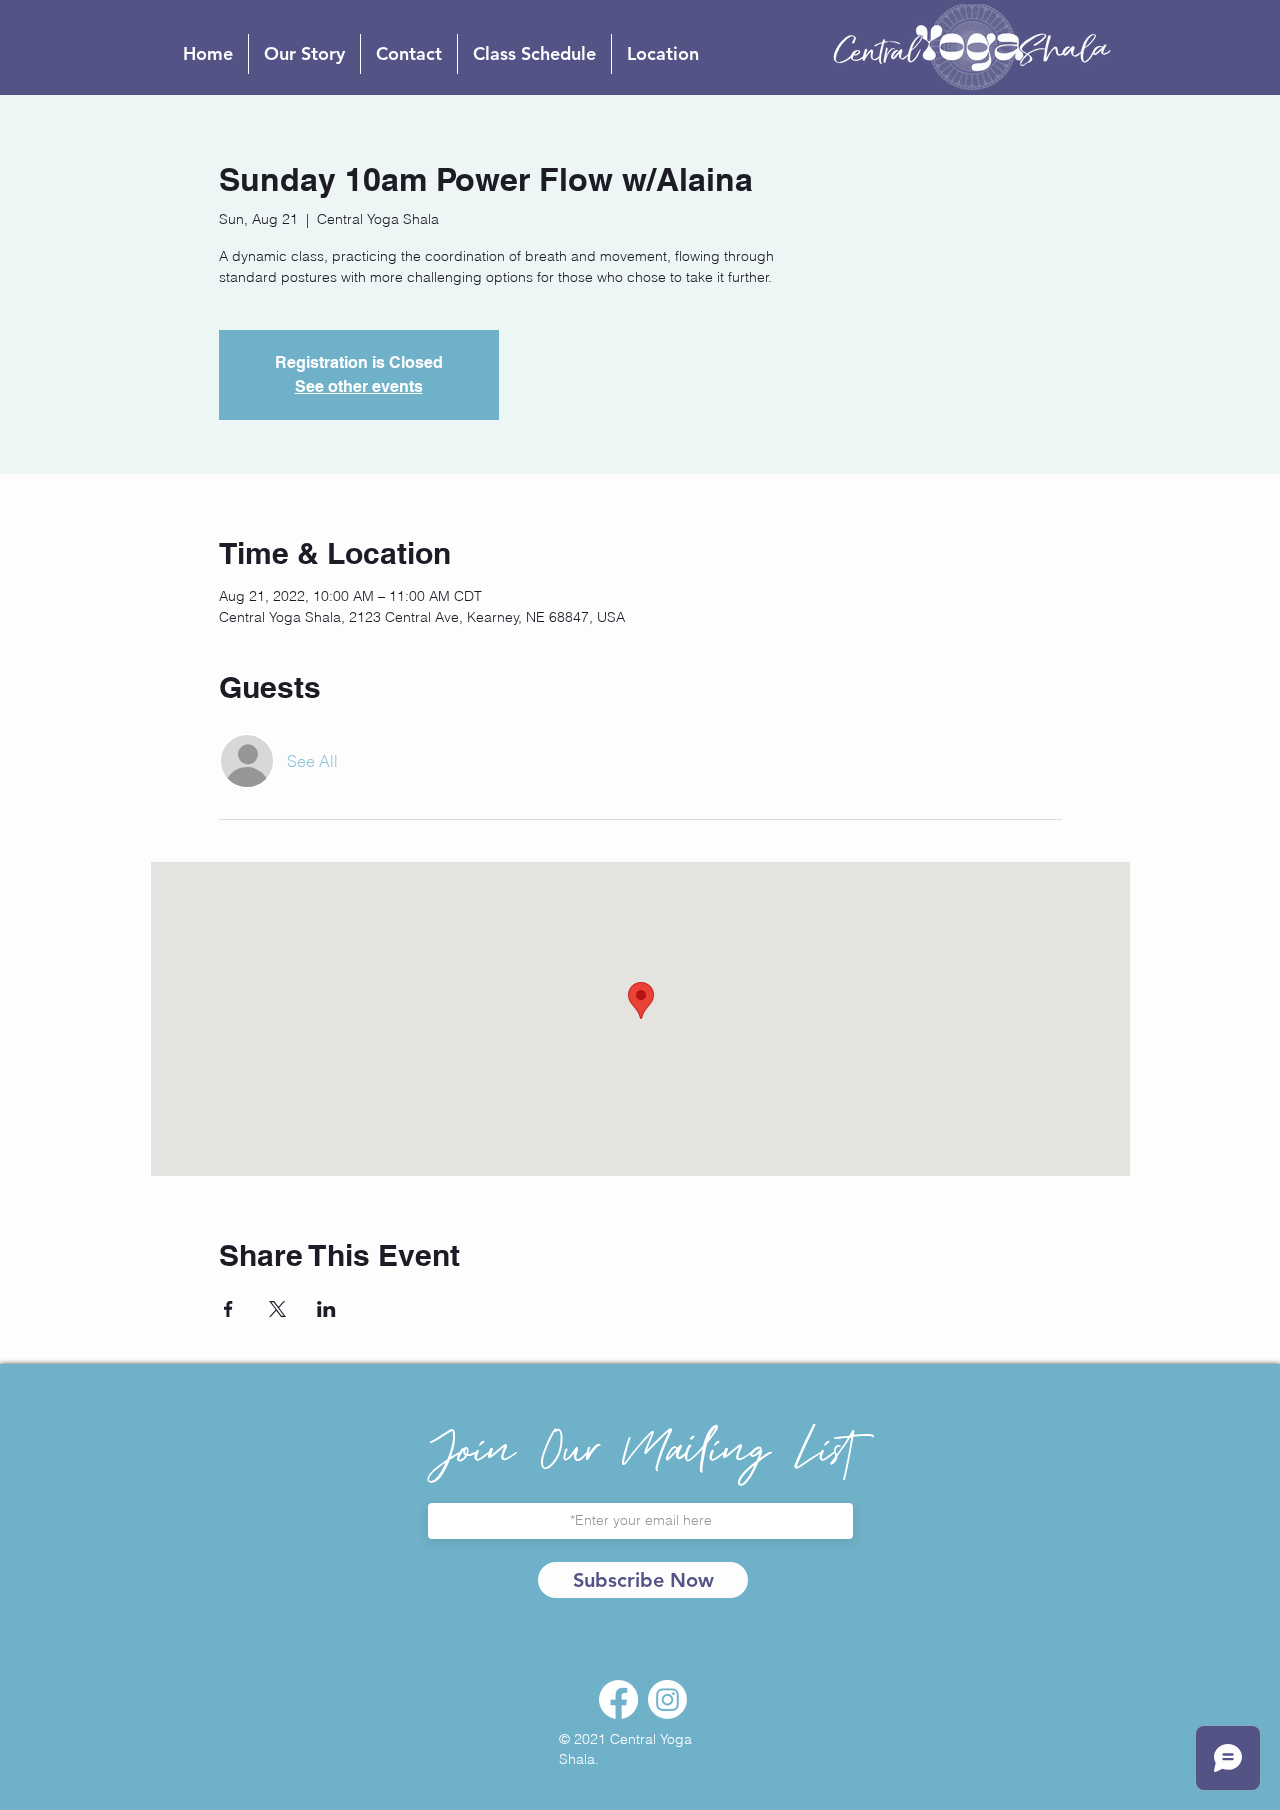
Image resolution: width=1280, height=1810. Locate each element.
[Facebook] (618, 1699)
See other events (359, 386)
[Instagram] (667, 1699)
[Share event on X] (277, 1309)
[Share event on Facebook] (228, 1309)
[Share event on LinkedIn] (326, 1309)
